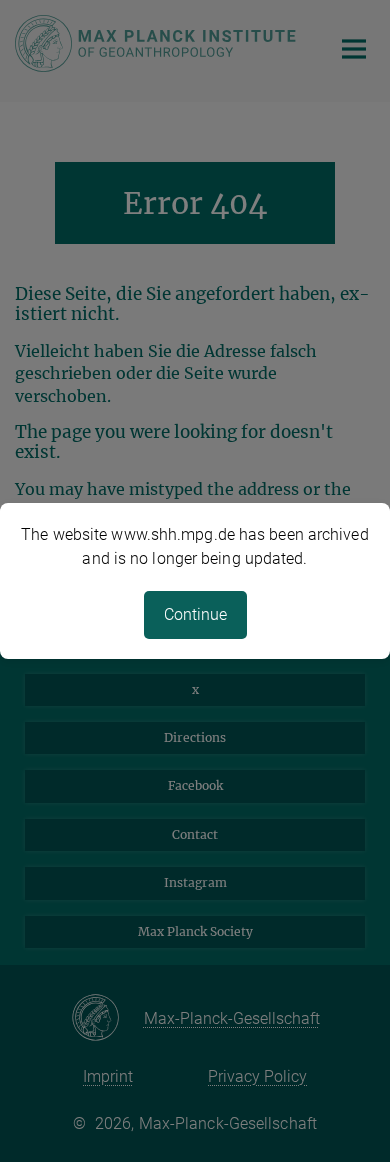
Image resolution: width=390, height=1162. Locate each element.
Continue (195, 614)
